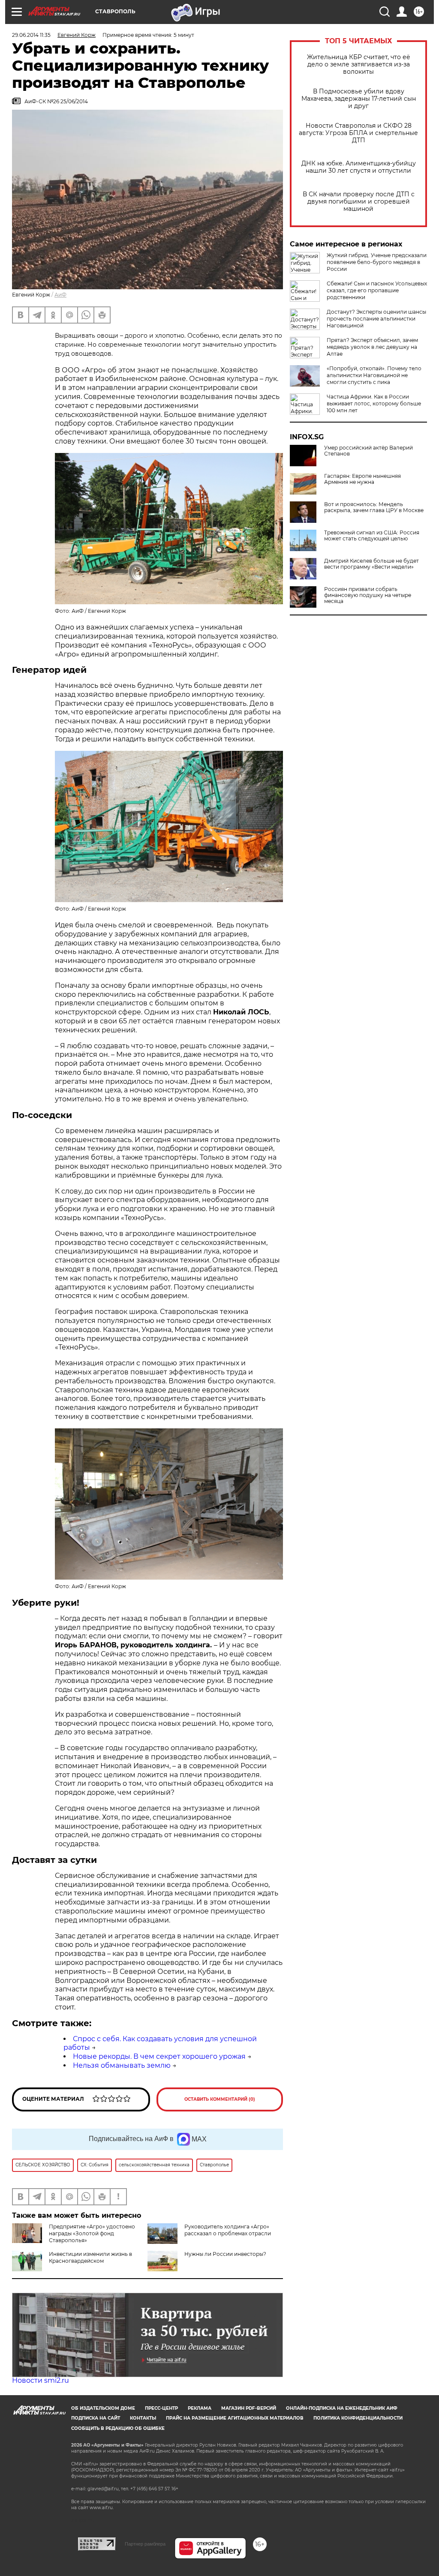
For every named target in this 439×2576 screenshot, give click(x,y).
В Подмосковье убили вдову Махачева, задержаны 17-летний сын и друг (359, 99)
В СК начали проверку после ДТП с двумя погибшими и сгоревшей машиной (359, 202)
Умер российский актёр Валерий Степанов (368, 451)
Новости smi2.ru (41, 2380)
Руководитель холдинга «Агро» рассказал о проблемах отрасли (228, 2230)
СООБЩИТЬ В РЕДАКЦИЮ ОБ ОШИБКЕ (118, 2428)
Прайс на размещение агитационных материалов (235, 2418)
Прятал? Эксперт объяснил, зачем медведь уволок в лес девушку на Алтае (372, 347)
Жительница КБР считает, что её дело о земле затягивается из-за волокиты (359, 64)
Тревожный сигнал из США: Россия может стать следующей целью (372, 536)
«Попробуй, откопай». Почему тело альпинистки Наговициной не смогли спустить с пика (374, 375)
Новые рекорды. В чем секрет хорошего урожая (159, 2056)
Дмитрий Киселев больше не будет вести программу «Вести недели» (371, 564)
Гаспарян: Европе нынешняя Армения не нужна (362, 479)
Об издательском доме (103, 2408)
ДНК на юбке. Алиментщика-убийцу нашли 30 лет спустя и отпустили (359, 167)
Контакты (143, 2418)
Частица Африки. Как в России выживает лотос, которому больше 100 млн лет (374, 403)
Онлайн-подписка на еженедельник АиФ (342, 2408)
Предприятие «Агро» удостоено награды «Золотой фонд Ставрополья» (92, 2233)
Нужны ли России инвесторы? (225, 2254)
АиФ (60, 295)
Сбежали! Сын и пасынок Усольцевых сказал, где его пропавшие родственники (377, 290)
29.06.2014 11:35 (31, 35)
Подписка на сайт (96, 2418)
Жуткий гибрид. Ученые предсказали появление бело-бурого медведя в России (377, 262)
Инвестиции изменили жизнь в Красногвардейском (90, 2257)
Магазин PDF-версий (249, 2408)
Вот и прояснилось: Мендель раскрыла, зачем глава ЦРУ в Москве (374, 507)
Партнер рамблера (145, 2544)
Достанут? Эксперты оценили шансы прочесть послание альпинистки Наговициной (376, 319)
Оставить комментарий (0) (220, 2099)
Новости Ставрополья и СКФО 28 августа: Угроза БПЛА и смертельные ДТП (358, 133)
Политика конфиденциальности (358, 2418)
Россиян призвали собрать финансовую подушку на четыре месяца (368, 595)
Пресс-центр (161, 2408)
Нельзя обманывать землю (122, 2065)
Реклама (200, 2408)
